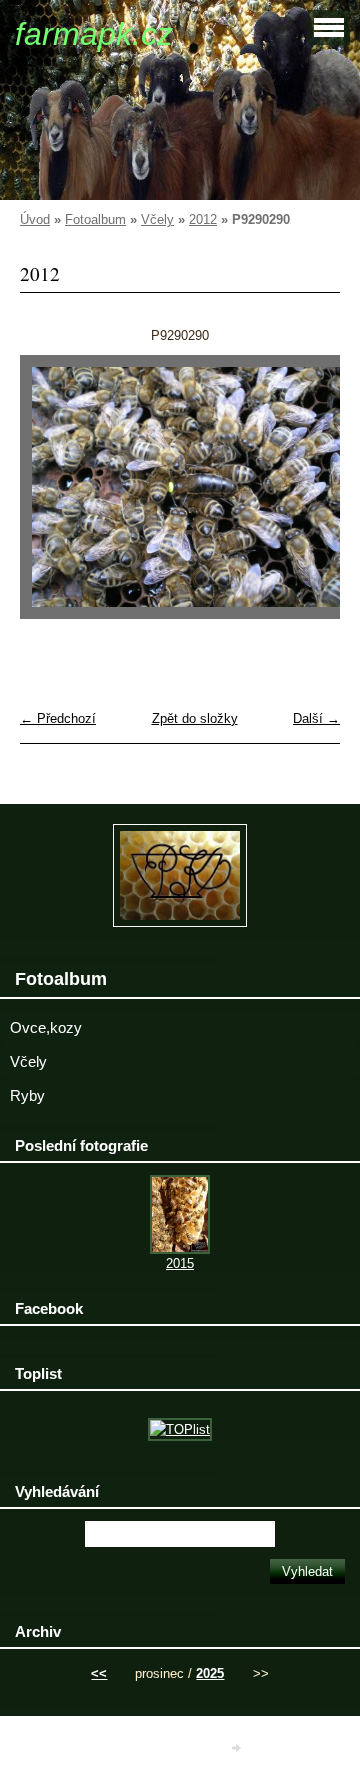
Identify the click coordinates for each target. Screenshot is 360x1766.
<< (99, 1673)
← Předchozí (58, 718)
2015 (180, 1263)
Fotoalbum (95, 219)
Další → (316, 718)
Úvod (35, 219)
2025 (210, 1673)
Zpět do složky (195, 718)
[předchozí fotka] (52, 496)
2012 (203, 219)
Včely (157, 219)
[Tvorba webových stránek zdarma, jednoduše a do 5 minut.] (238, 1747)
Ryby (27, 1096)
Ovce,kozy (46, 1028)
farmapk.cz (94, 34)
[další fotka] (307, 496)
